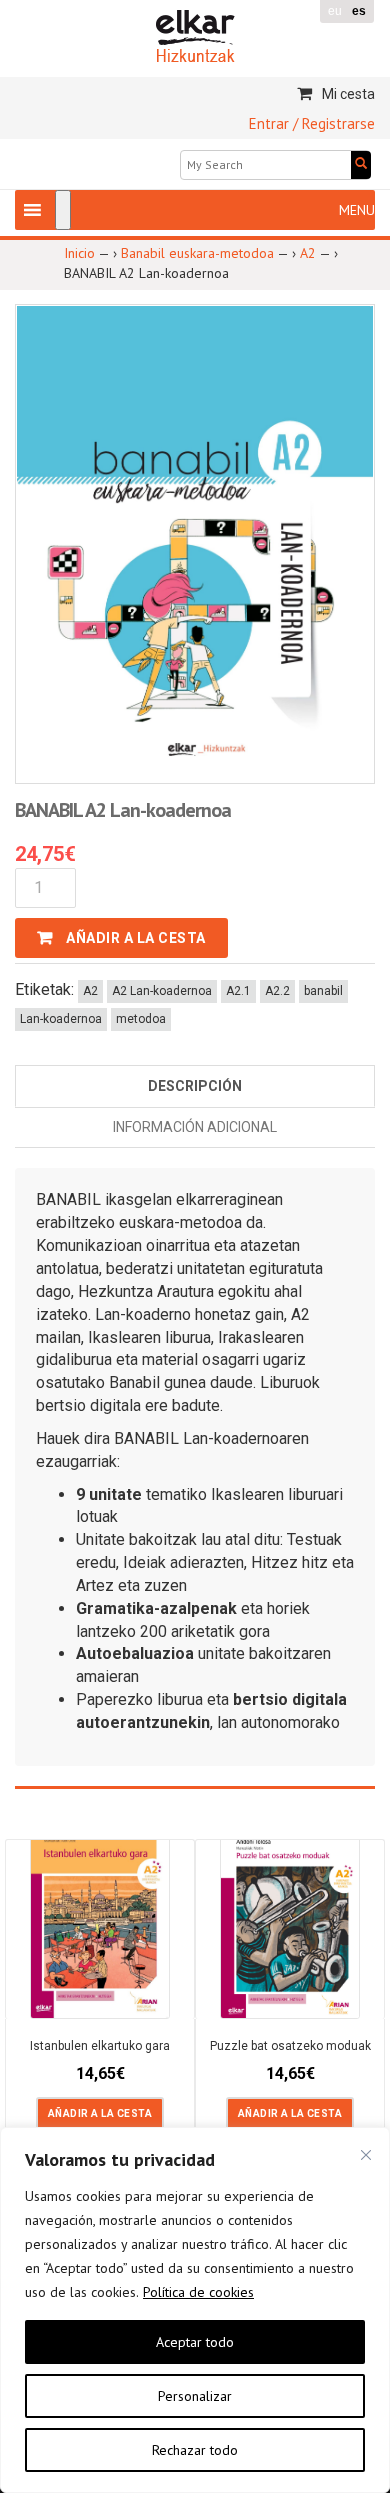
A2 (308, 253)
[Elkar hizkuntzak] (195, 34)
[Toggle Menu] (63, 210)
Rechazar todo (195, 2450)
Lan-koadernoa (61, 1019)
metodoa (141, 1019)
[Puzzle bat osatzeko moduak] (290, 1921)
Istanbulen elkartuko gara (100, 2046)
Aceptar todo (195, 2342)
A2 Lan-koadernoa (162, 991)
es (359, 11)
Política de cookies (198, 2292)
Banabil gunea (157, 1382)
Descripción (195, 1086)
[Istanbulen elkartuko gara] (100, 1918)
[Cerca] (366, 2155)
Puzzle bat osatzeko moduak (290, 2046)
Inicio (79, 253)
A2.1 (238, 991)
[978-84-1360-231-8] (195, 542)
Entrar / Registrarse (312, 123)
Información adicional (195, 1127)
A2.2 (277, 991)
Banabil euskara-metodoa (197, 253)
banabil (323, 991)
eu (335, 11)
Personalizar (195, 2396)
